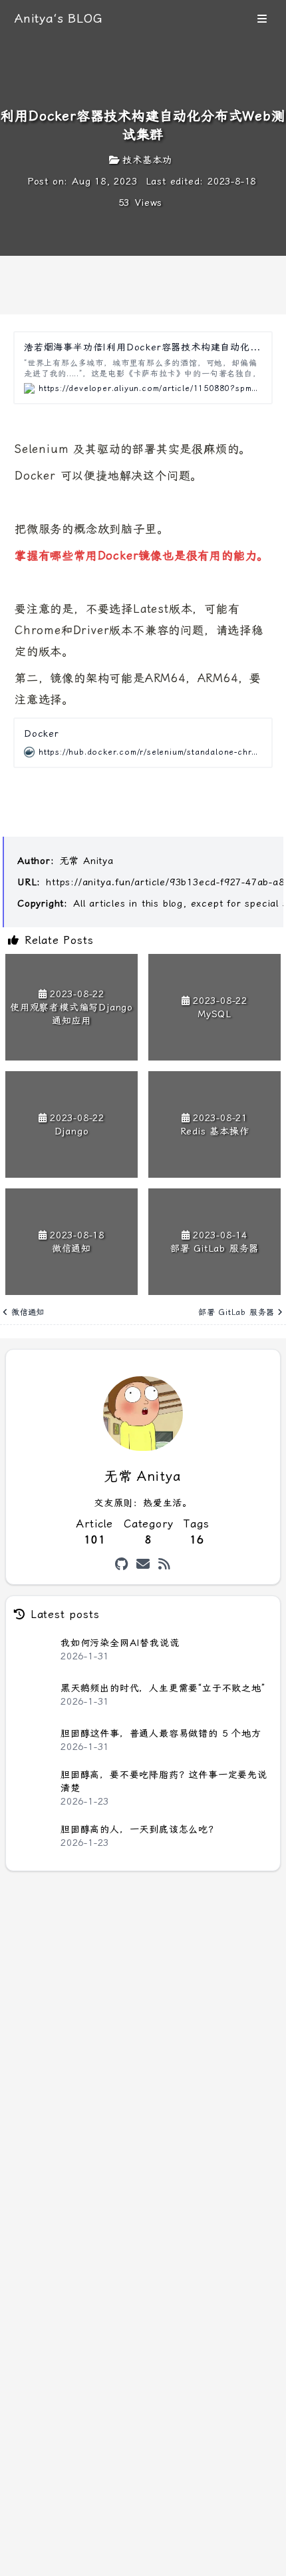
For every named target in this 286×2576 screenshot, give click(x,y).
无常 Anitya (87, 861)
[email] (143, 1564)
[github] (122, 1564)
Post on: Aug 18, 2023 (82, 181)
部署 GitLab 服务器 (236, 1312)
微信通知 (28, 1312)
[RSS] (165, 1564)
